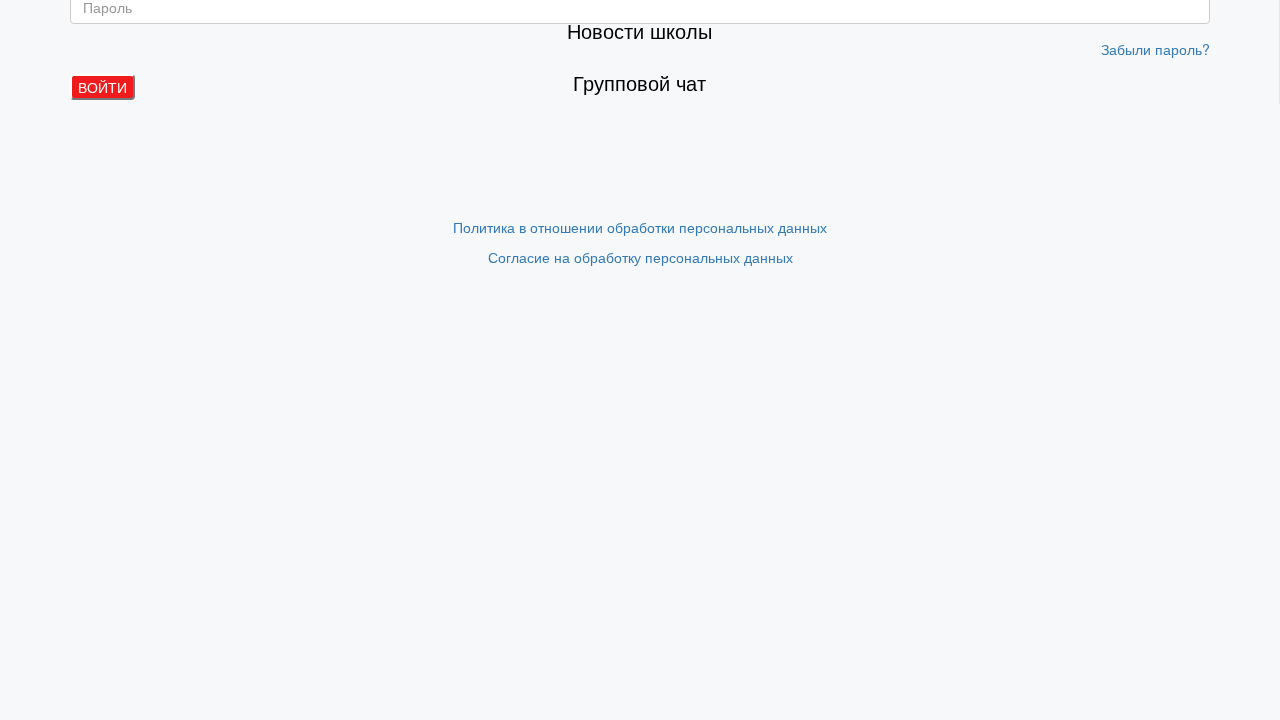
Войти (102, 87)
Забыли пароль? (1155, 49)
